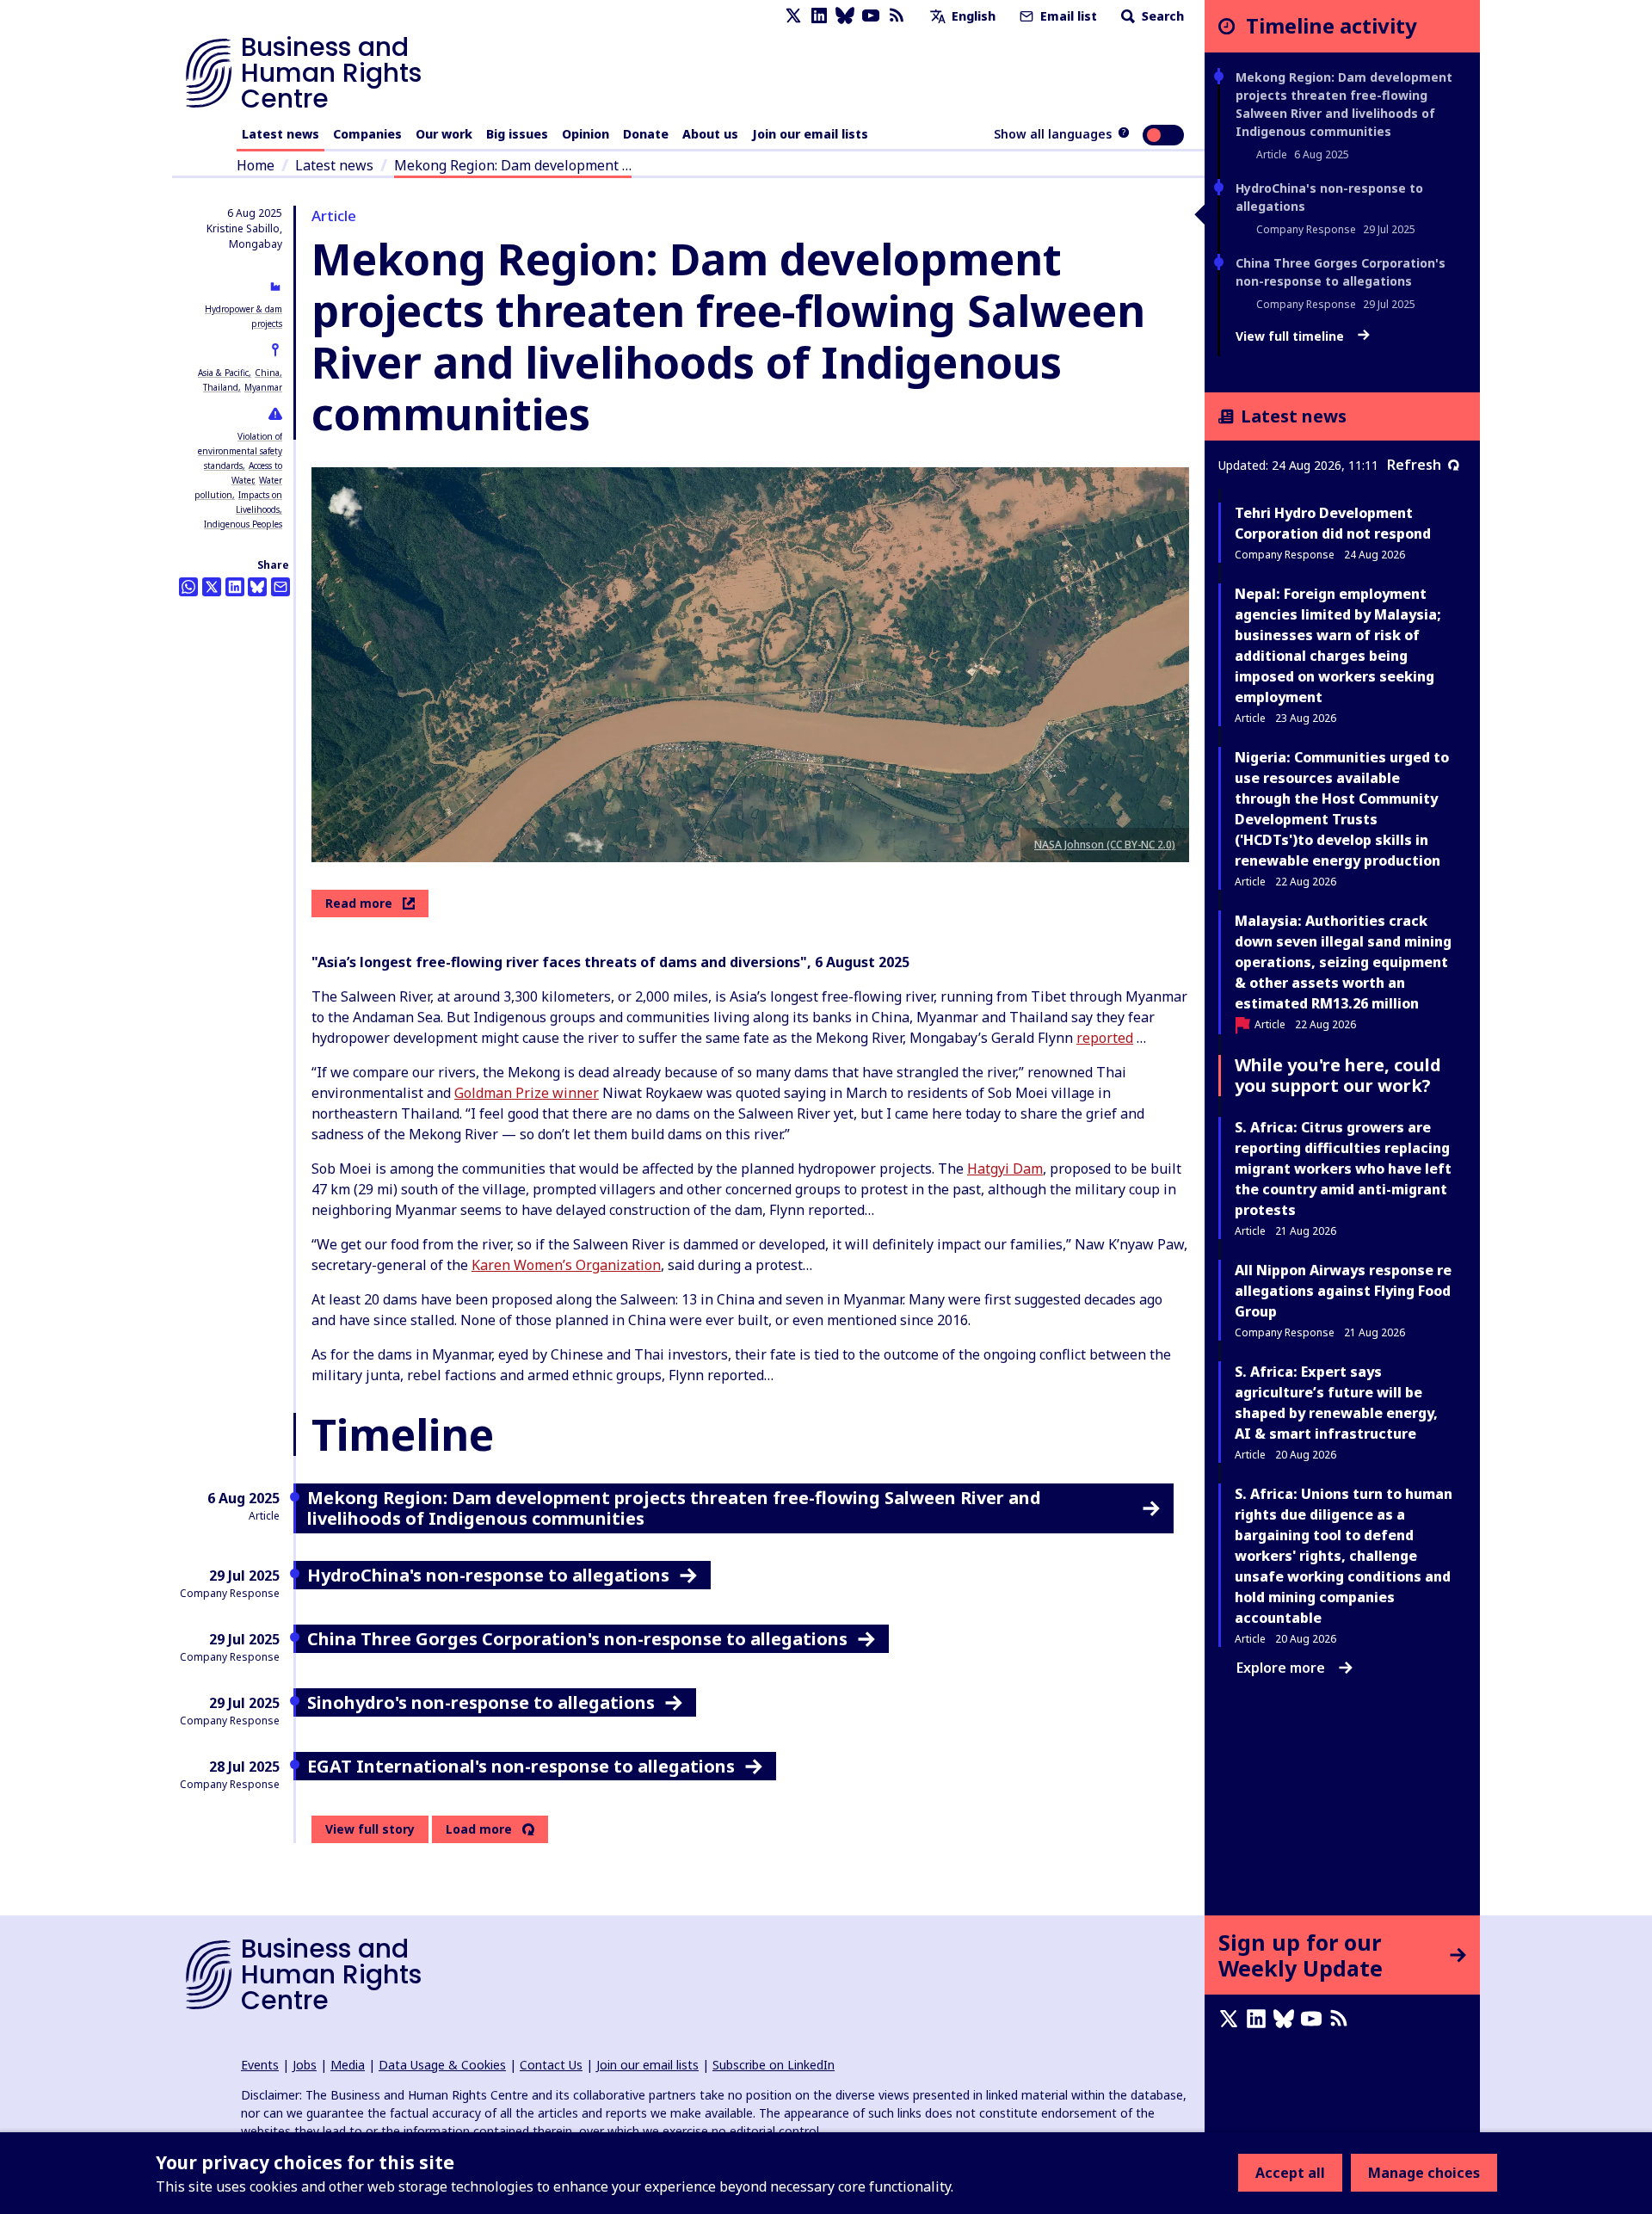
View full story (370, 1829)
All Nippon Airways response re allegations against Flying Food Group (1343, 1291)
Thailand (221, 387)
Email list (1067, 16)
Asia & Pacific (223, 373)
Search (1161, 16)
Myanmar (263, 387)
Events (260, 2065)
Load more (479, 1829)
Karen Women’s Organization (566, 1265)
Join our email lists (810, 134)
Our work (444, 134)
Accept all (1290, 2173)
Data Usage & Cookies (442, 2065)
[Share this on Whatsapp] (188, 587)
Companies (367, 134)
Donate (646, 134)
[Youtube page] (871, 16)
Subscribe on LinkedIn (774, 2065)
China (267, 373)
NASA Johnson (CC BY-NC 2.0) (1105, 845)
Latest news (280, 134)
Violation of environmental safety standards (240, 451)
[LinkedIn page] (819, 16)
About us (710, 134)
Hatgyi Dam (1005, 1169)
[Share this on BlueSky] (257, 587)
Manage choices (1424, 2173)
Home (256, 165)
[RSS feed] (897, 16)
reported (1105, 1038)
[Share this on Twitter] (212, 587)
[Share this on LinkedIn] (235, 587)
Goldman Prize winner (527, 1093)
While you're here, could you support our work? (1338, 1075)
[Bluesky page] (845, 16)
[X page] (793, 16)
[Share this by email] (280, 587)
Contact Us (551, 2065)
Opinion (586, 134)
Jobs (305, 2065)
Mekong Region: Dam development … (513, 165)
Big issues (517, 134)
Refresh (1414, 465)
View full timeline (1291, 336)
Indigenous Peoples (243, 524)
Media (348, 2065)
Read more (359, 903)
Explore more (1281, 1668)
